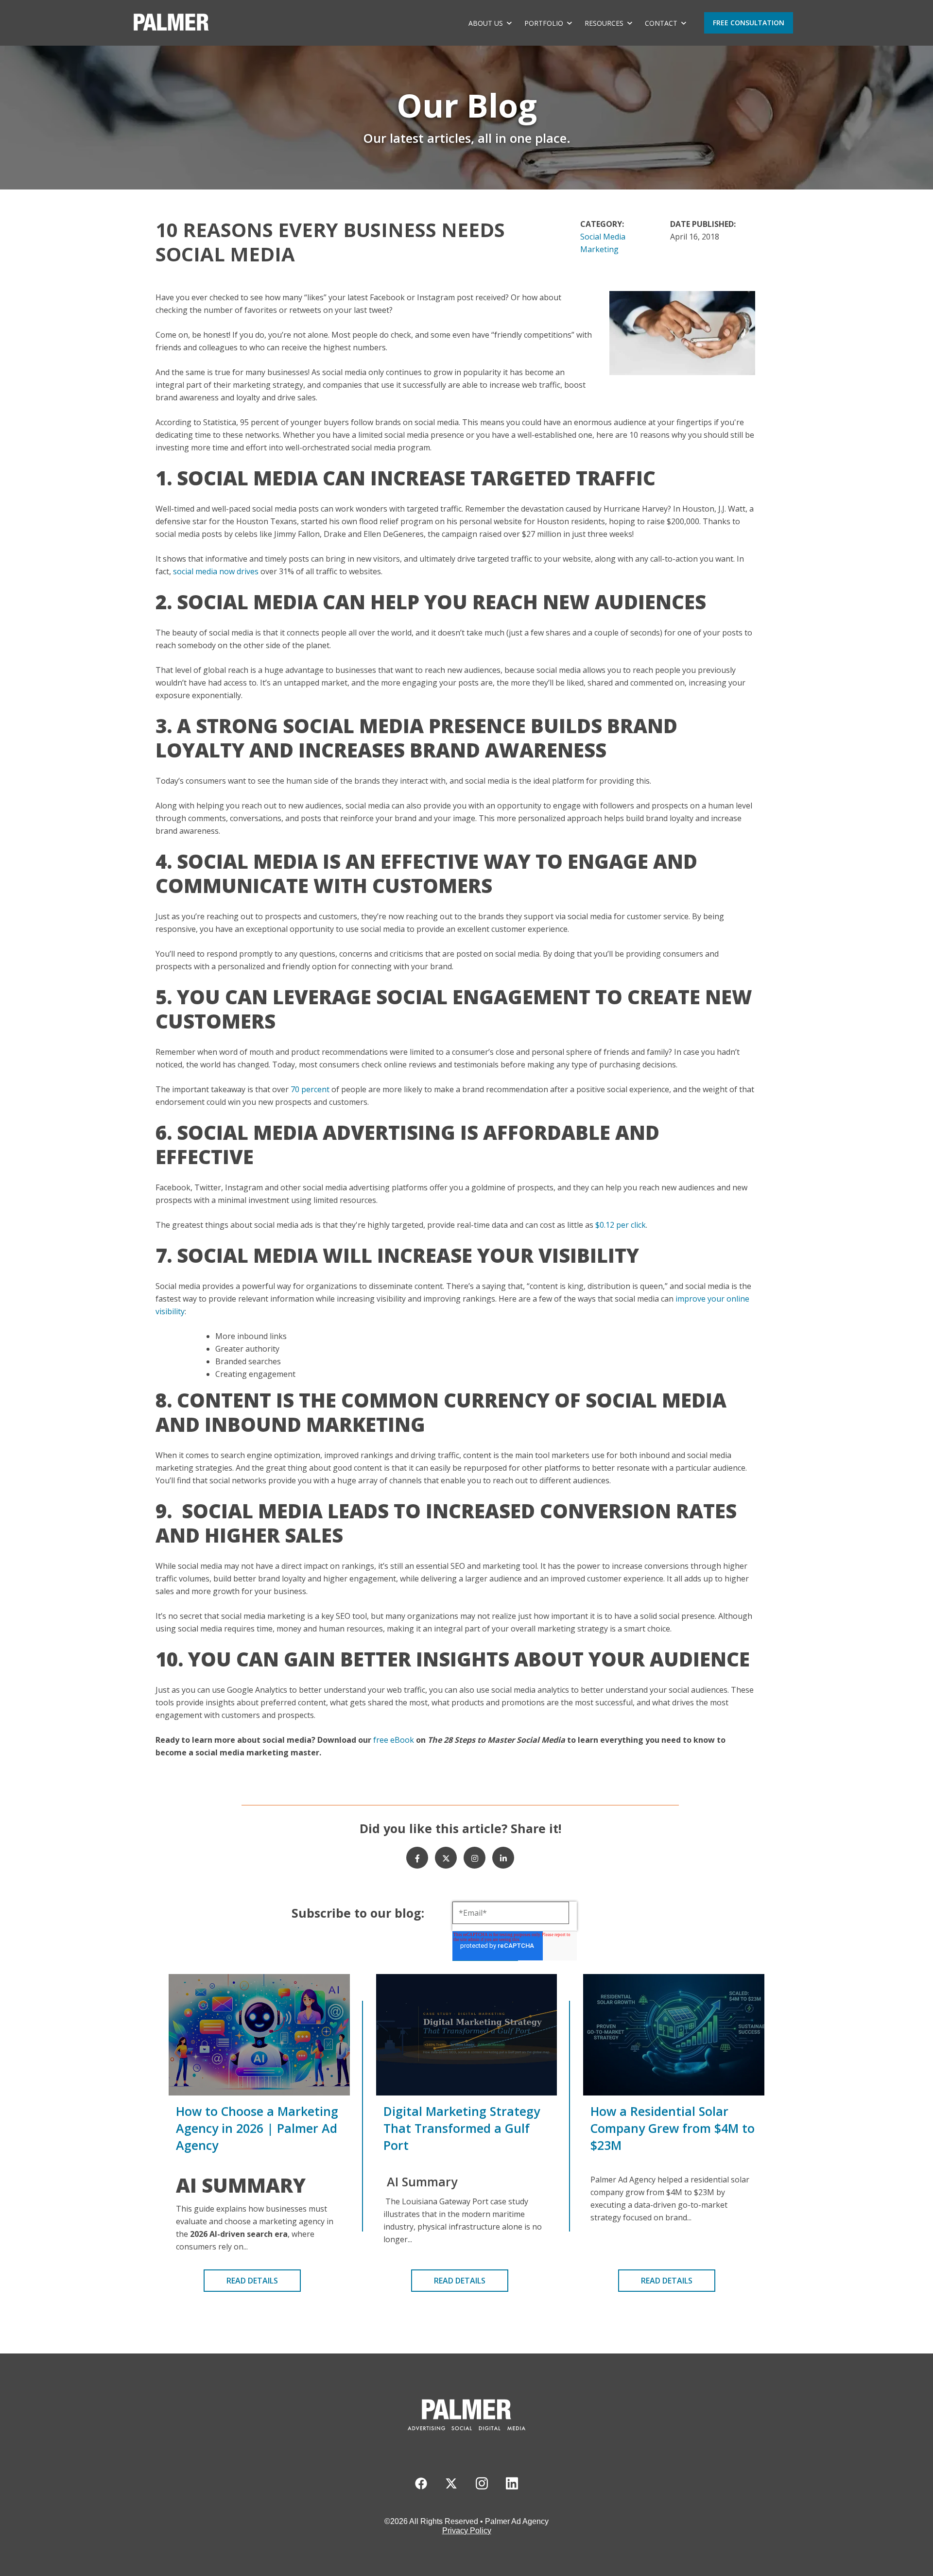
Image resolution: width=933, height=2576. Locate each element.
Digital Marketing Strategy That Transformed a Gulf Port (462, 2128)
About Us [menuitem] (486, 23)
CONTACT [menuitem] (661, 23)
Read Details (252, 2281)
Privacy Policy (467, 2531)
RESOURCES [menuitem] (604, 23)
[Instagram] (475, 1858)
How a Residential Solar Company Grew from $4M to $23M (673, 2128)
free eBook (393, 1740)
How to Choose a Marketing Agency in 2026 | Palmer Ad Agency (257, 2128)
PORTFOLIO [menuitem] (544, 23)
